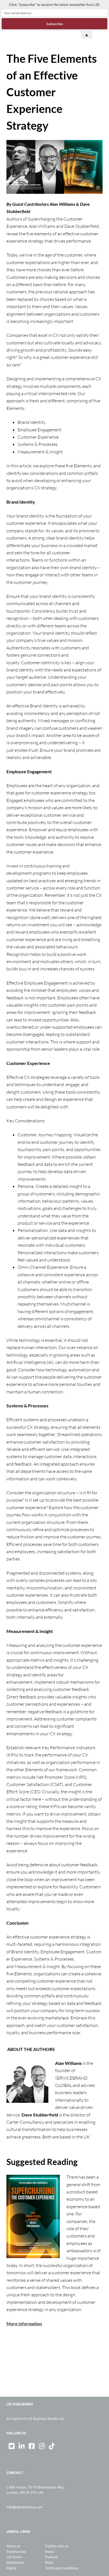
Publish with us (57, 2546)
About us (13, 2546)
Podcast (51, 2557)
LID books (14, 2557)
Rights (11, 2568)
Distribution (15, 2562)
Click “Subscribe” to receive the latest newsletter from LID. (54, 5)
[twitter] (11, 2446)
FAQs (49, 2562)
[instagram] (42, 2446)
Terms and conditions (62, 2568)
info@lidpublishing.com (24, 2507)
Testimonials (16, 2552)
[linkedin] (22, 2446)
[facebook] (32, 2446)
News (49, 2552)
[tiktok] (52, 2446)
